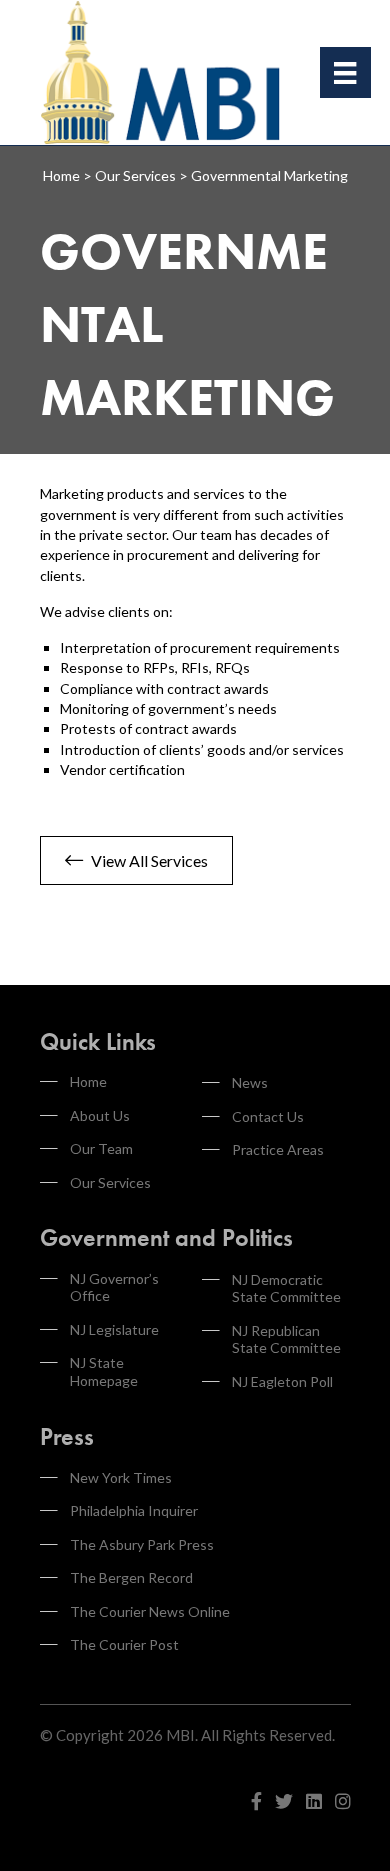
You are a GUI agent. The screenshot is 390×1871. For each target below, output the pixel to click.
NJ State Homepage (104, 1371)
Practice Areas (278, 1149)
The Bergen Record (131, 1577)
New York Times (121, 1477)
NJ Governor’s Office (114, 1287)
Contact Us (268, 1116)
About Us (100, 1115)
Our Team (101, 1148)
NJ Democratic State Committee (286, 1288)
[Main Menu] (345, 72)
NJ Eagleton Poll (282, 1381)
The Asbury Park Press (142, 1544)
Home (88, 1081)
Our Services (110, 1182)
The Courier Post (124, 1644)
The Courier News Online (150, 1611)
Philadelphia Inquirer (134, 1510)
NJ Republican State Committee (286, 1339)
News (250, 1082)
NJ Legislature (114, 1329)
